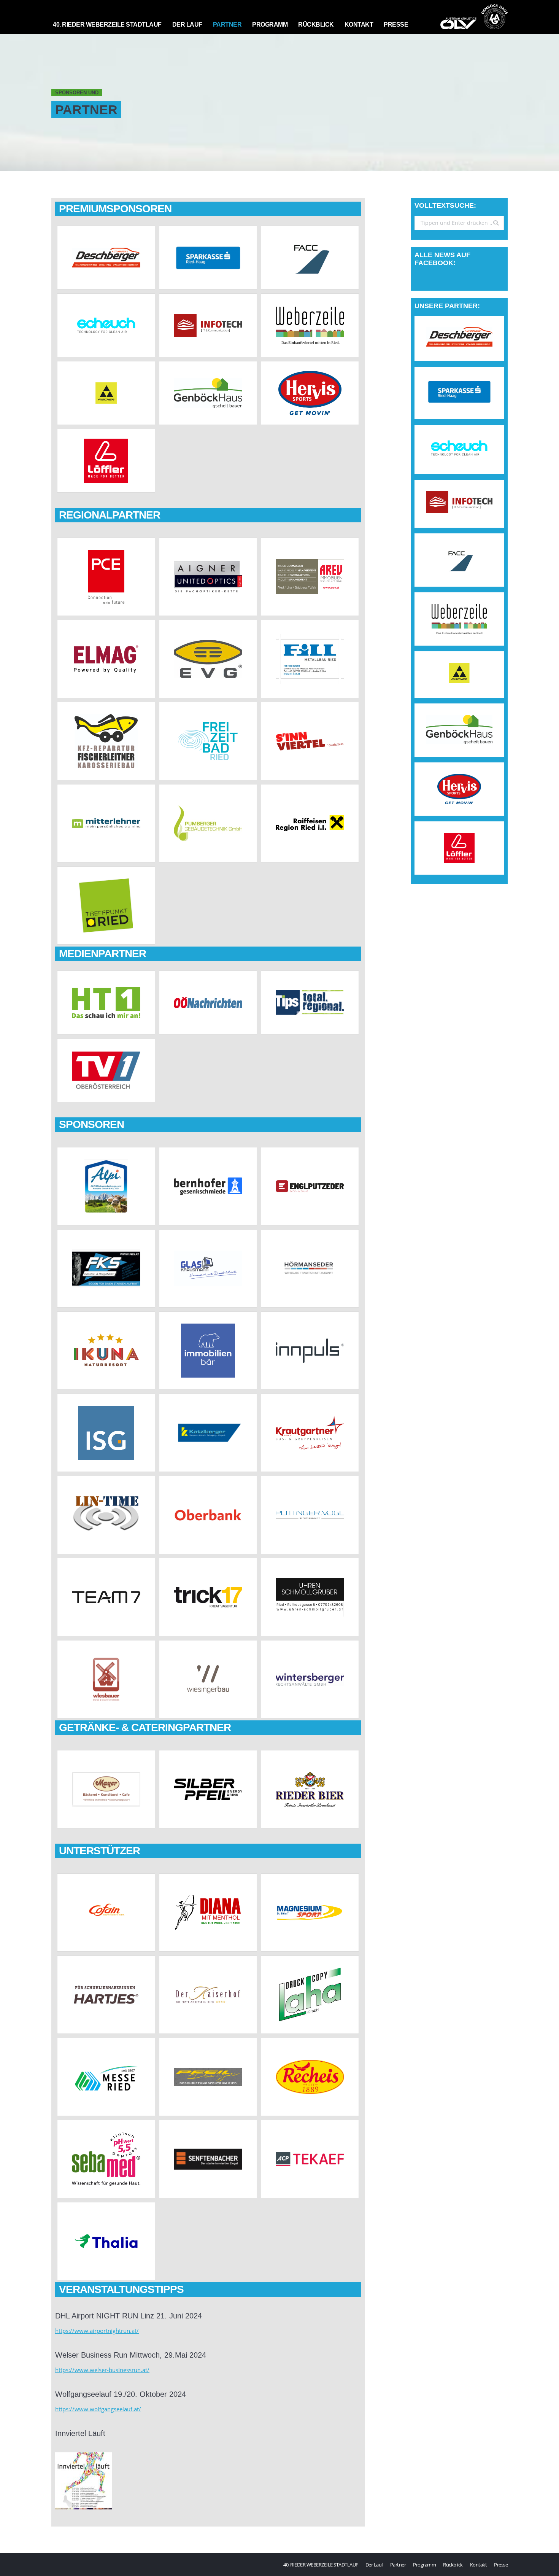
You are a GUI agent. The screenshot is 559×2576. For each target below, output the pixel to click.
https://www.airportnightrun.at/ (97, 2331)
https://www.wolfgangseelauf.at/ (98, 2409)
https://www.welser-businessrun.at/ (102, 2370)
